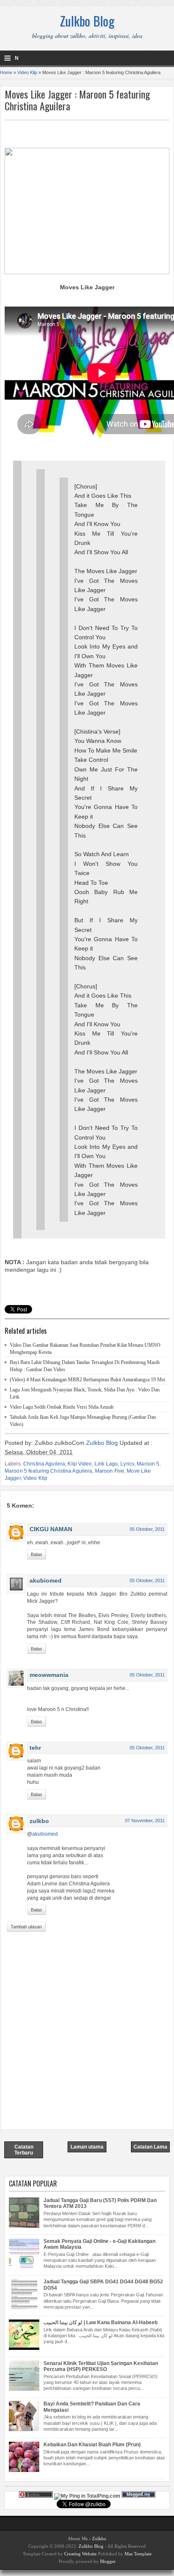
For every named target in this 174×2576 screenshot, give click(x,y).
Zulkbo (99, 2539)
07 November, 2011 (145, 1821)
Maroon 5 (148, 1464)
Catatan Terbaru (24, 2150)
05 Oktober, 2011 (147, 1529)
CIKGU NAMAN (51, 1529)
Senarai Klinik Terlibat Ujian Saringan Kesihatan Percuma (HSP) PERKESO (101, 2366)
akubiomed (46, 1580)
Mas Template (138, 2554)
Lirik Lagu (106, 1464)
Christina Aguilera (44, 1464)
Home (6, 72)
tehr (35, 1748)
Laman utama (87, 2147)
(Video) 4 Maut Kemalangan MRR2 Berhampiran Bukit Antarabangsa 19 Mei (87, 1380)
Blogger (108, 2561)
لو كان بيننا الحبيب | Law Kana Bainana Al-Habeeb (101, 2322)
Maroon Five (110, 1471)
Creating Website (80, 2554)
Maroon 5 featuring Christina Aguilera (48, 1471)
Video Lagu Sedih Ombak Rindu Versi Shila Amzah (62, 1407)
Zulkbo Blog (87, 21)
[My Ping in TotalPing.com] (87, 2496)
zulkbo (39, 1821)
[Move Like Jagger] (87, 272)
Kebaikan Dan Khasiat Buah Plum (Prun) (92, 2445)
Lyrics (127, 1464)
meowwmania (49, 1675)
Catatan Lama (150, 2147)
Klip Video (80, 1464)
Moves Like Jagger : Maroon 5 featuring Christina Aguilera (77, 100)
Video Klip (27, 72)
